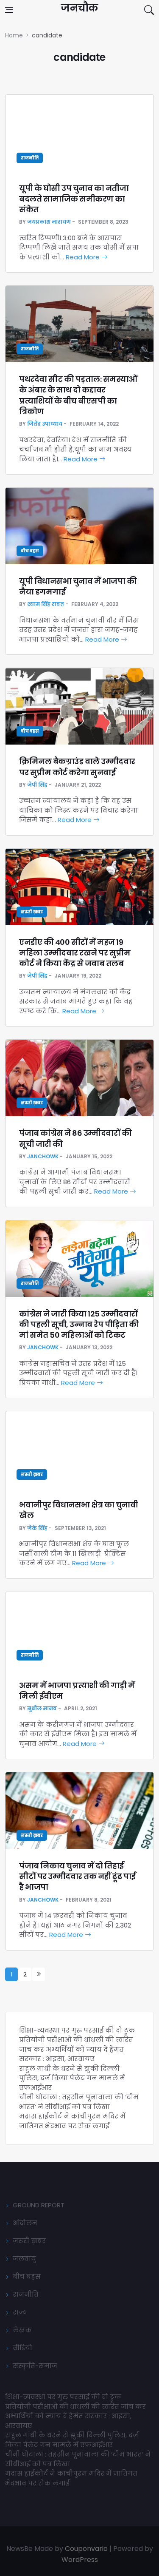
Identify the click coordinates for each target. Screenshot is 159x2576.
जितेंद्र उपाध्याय (45, 424)
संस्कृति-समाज (35, 2366)
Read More (84, 257)
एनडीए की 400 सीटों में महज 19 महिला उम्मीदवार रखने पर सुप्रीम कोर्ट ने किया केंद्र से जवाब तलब (75, 953)
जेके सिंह (37, 1528)
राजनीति (30, 158)
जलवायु (24, 2259)
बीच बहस (30, 551)
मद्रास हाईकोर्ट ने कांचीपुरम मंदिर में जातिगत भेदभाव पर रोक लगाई (72, 2121)
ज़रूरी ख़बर (32, 912)
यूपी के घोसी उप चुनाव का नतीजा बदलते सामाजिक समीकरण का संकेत (74, 199)
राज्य (20, 2312)
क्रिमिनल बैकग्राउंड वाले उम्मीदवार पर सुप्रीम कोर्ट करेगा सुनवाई (77, 767)
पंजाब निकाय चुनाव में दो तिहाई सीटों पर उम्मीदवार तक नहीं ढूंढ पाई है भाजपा (77, 1876)
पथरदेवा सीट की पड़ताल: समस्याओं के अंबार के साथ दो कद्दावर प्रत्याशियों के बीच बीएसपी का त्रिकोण (78, 395)
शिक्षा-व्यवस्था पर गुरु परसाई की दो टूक (77, 2030)
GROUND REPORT (39, 2205)
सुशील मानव (42, 1708)
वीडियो (22, 2348)
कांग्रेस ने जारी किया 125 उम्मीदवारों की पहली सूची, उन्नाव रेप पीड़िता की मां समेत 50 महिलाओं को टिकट (79, 1324)
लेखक (22, 2330)
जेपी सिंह (37, 785)
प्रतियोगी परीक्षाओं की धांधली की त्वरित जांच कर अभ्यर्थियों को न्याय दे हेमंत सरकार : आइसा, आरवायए (76, 2049)
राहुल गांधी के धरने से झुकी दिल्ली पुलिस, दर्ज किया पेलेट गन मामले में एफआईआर (72, 2078)
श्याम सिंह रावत (46, 604)
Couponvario (86, 2549)
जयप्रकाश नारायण (49, 222)
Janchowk (43, 1156)
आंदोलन (25, 2223)
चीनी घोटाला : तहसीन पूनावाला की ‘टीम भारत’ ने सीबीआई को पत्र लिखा (79, 2102)
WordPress (80, 2560)
